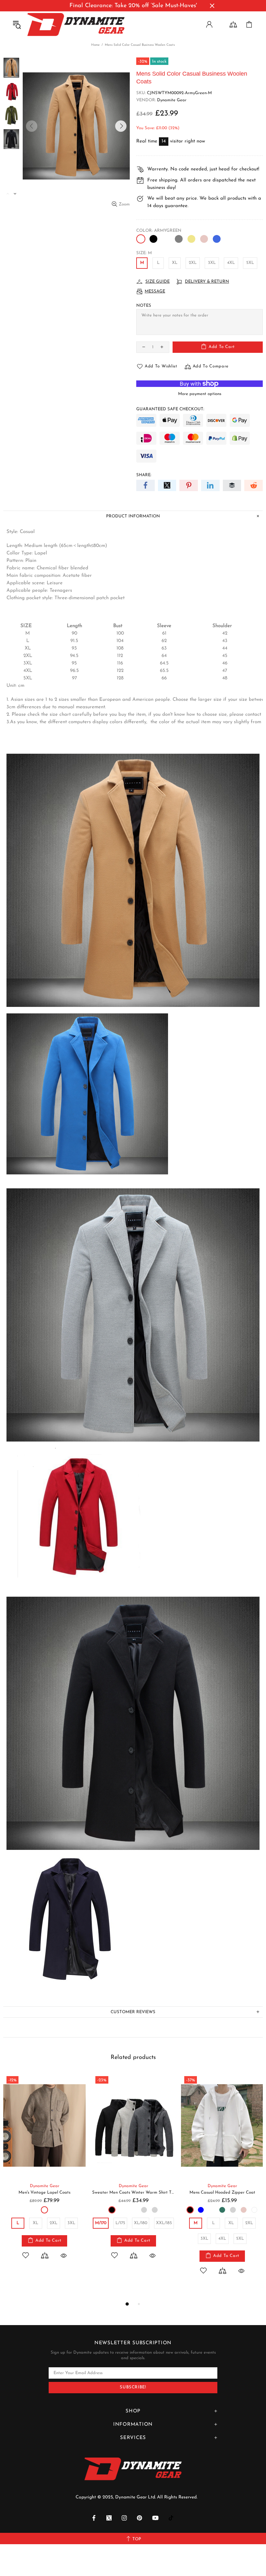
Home (95, 45)
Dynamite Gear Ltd (76, 25)
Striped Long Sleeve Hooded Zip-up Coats (133, 2192)
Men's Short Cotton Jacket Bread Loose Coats (44, 2192)
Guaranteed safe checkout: (170, 409)
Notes (144, 306)
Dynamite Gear (172, 100)
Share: (144, 475)
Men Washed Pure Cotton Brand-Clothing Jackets (222, 2192)
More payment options (200, 394)
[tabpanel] (44, 2173)
